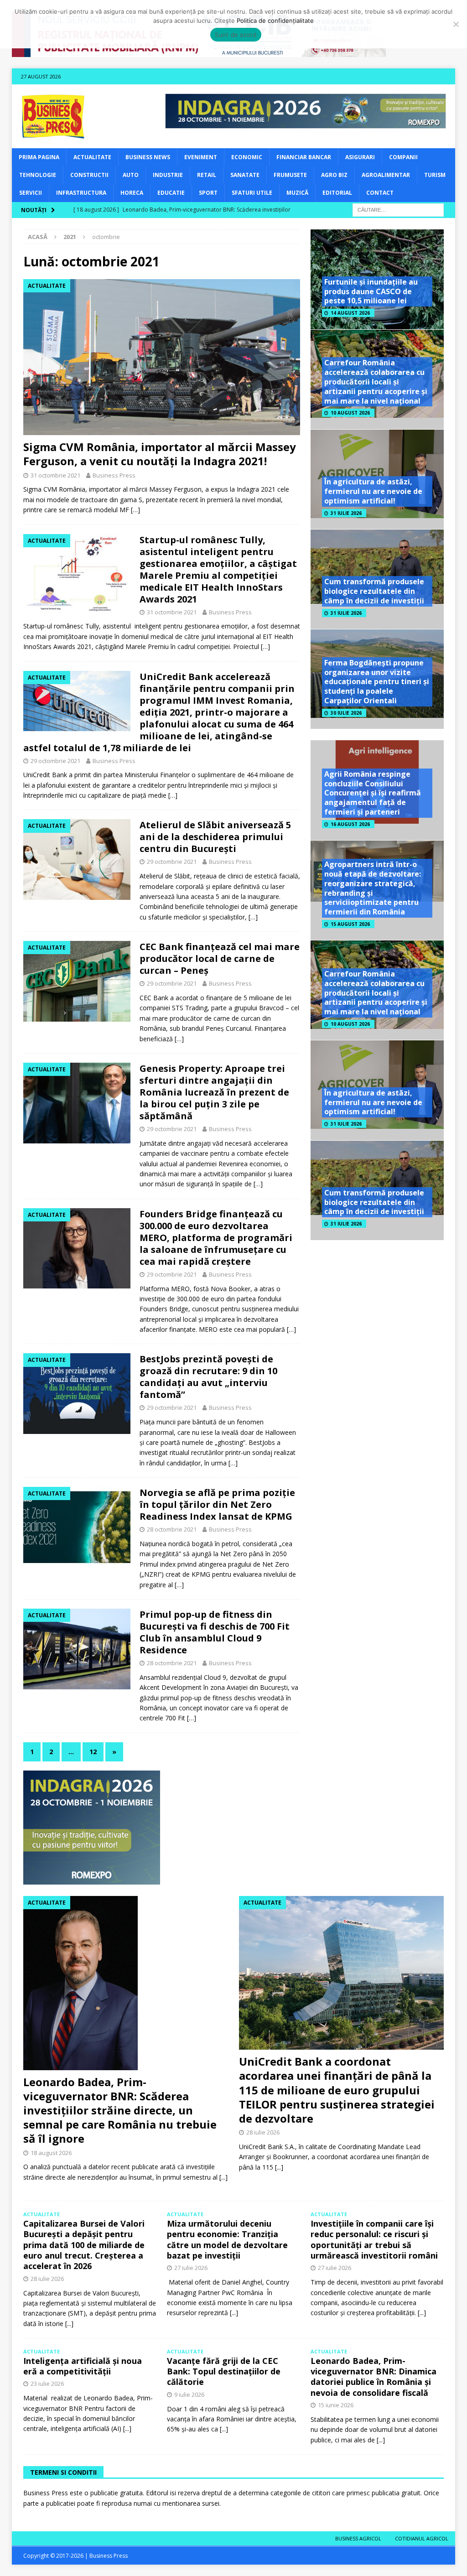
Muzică (297, 193)
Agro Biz (334, 175)
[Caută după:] (398, 209)
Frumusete (290, 175)
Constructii (89, 175)
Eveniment (201, 157)
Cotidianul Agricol (422, 2538)
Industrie (168, 175)
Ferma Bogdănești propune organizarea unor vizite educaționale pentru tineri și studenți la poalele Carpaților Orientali (377, 682)
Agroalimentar (386, 175)
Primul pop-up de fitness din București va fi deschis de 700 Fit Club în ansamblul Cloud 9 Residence (215, 1632)
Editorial (337, 193)
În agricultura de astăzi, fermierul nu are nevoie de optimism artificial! (373, 491)
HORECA (132, 193)
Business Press (114, 475)
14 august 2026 (350, 313)
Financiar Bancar (304, 157)
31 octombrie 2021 (55, 475)
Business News (148, 157)
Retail (207, 175)
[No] (456, 24)
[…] (135, 510)
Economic (247, 157)
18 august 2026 (51, 2153)
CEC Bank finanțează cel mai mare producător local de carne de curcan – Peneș (220, 958)
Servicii (31, 193)
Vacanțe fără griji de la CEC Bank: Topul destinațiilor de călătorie (224, 2371)
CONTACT (380, 193)
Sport (208, 193)
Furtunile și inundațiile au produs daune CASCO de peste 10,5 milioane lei (371, 291)
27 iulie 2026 (191, 2268)
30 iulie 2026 (346, 713)
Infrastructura (81, 193)
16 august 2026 (350, 824)
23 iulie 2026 (47, 2384)
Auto (131, 175)
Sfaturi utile (252, 193)
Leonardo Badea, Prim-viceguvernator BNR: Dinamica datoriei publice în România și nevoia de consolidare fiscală (374, 2377)
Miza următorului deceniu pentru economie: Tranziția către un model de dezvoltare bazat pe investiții (227, 2239)
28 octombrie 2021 (172, 1529)
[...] (223, 2177)
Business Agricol (358, 2538)
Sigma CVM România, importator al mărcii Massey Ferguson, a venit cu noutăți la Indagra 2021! (160, 454)
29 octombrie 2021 (55, 761)
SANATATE (245, 175)
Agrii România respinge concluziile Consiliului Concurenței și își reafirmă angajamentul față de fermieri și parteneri (373, 793)
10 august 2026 (350, 413)
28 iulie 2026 (263, 2132)
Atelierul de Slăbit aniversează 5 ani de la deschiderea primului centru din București (215, 837)
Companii (403, 157)
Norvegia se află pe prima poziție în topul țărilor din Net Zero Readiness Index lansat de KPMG (217, 1504)
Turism (435, 175)
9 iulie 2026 (189, 2394)
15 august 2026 (350, 924)
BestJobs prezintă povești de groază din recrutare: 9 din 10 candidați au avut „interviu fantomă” (208, 1377)
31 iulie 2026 (346, 513)
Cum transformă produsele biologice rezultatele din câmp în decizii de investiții (374, 591)
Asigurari (360, 157)
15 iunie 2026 (336, 2405)
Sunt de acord (236, 35)
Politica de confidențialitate (275, 21)
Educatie (171, 193)
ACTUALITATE (92, 157)
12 (93, 1752)
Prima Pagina (39, 157)
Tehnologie (38, 175)
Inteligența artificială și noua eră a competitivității (83, 2366)
